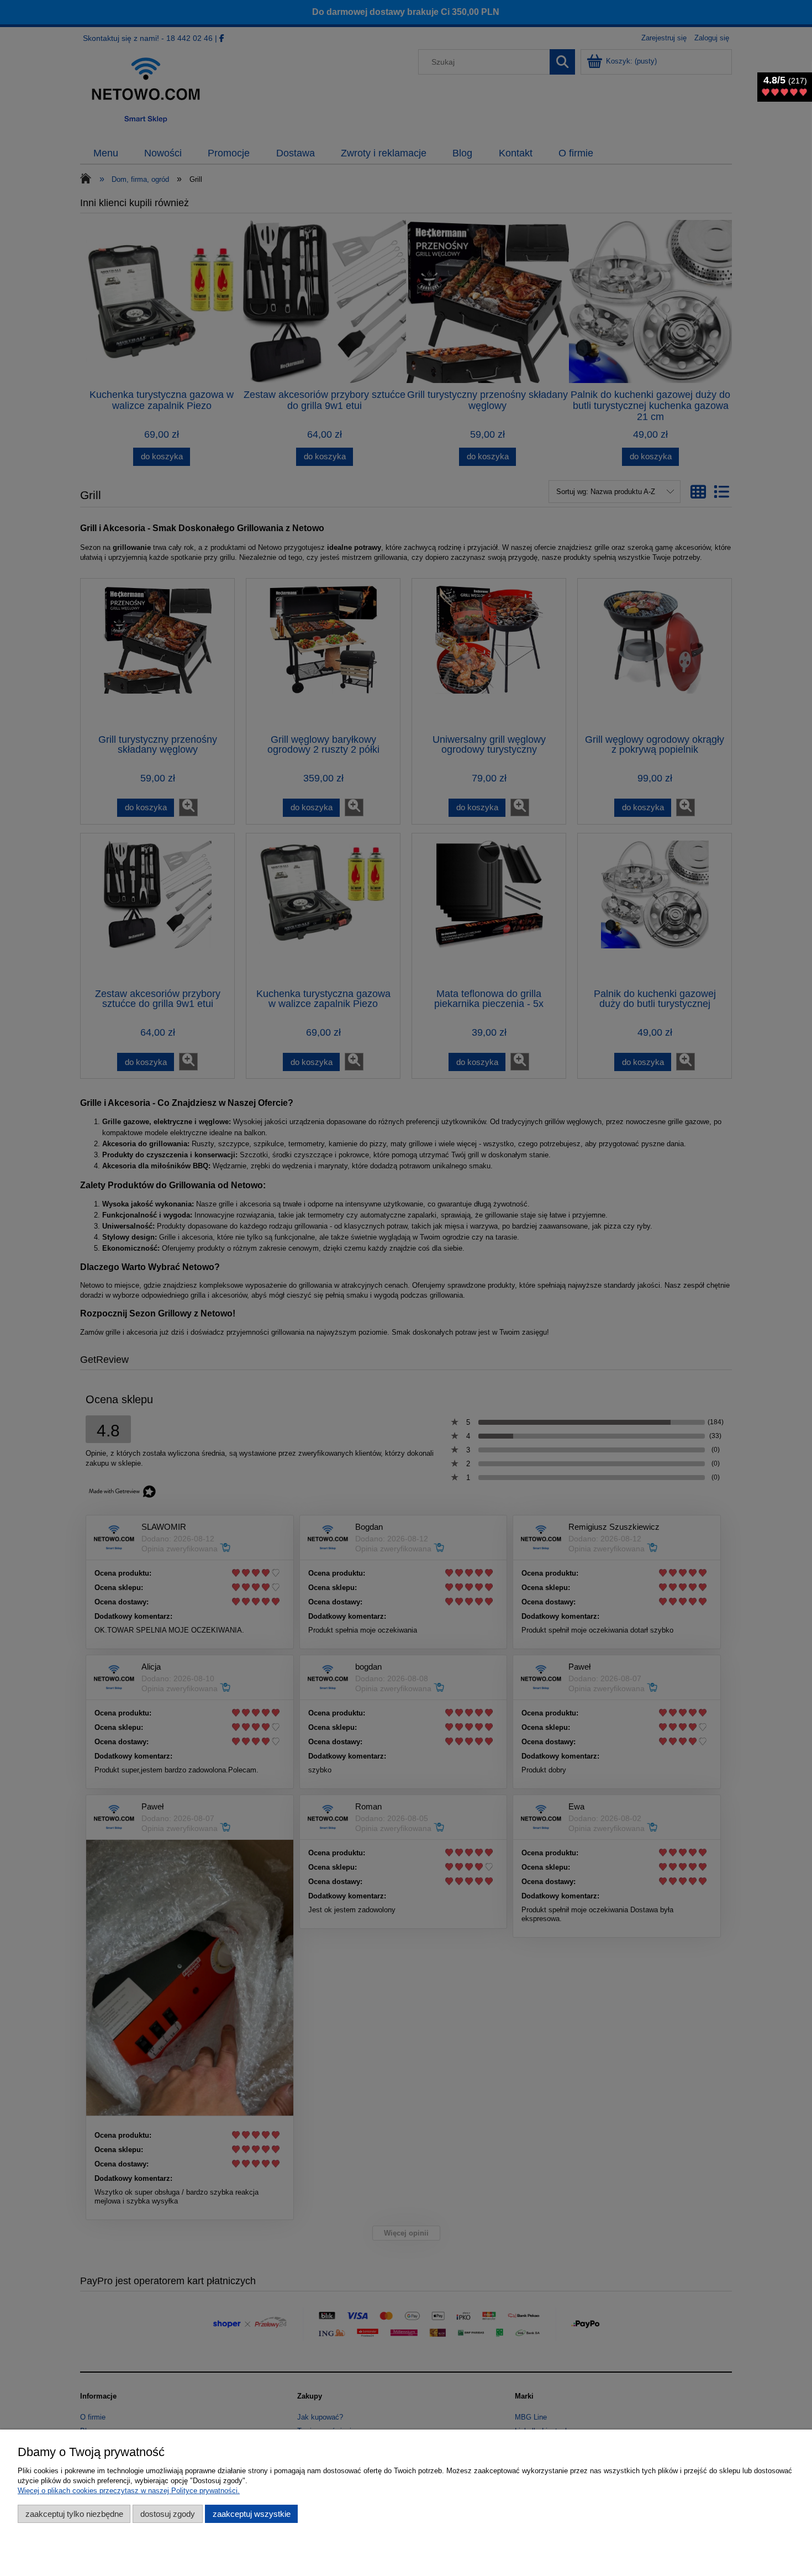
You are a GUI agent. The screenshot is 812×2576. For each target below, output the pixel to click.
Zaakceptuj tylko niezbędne (74, 2514)
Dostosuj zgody (168, 2514)
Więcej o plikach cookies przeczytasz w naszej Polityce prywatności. (129, 2491)
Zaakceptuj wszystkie (252, 2514)
